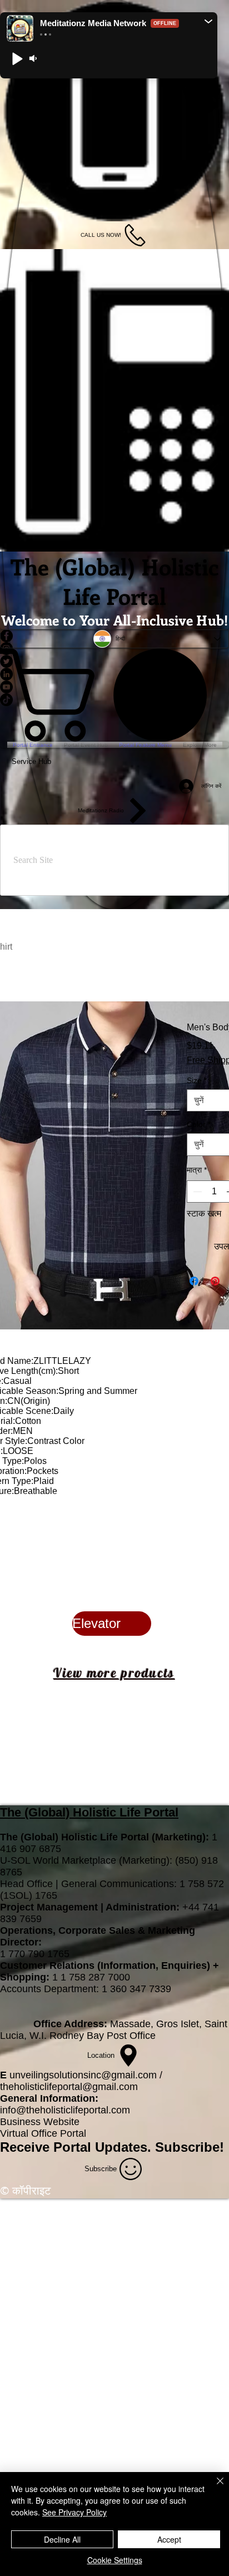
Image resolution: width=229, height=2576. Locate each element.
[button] (208, 21)
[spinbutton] (214, 1192)
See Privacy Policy (74, 2512)
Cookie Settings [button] (115, 2560)
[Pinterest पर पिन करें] (215, 1281)
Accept (169, 2539)
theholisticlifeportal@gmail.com (69, 2087)
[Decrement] (196, 1192)
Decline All (62, 2539)
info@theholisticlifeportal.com (65, 2110)
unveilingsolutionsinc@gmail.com (83, 2075)
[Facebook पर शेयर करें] (194, 1281)
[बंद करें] (213, 2488)
